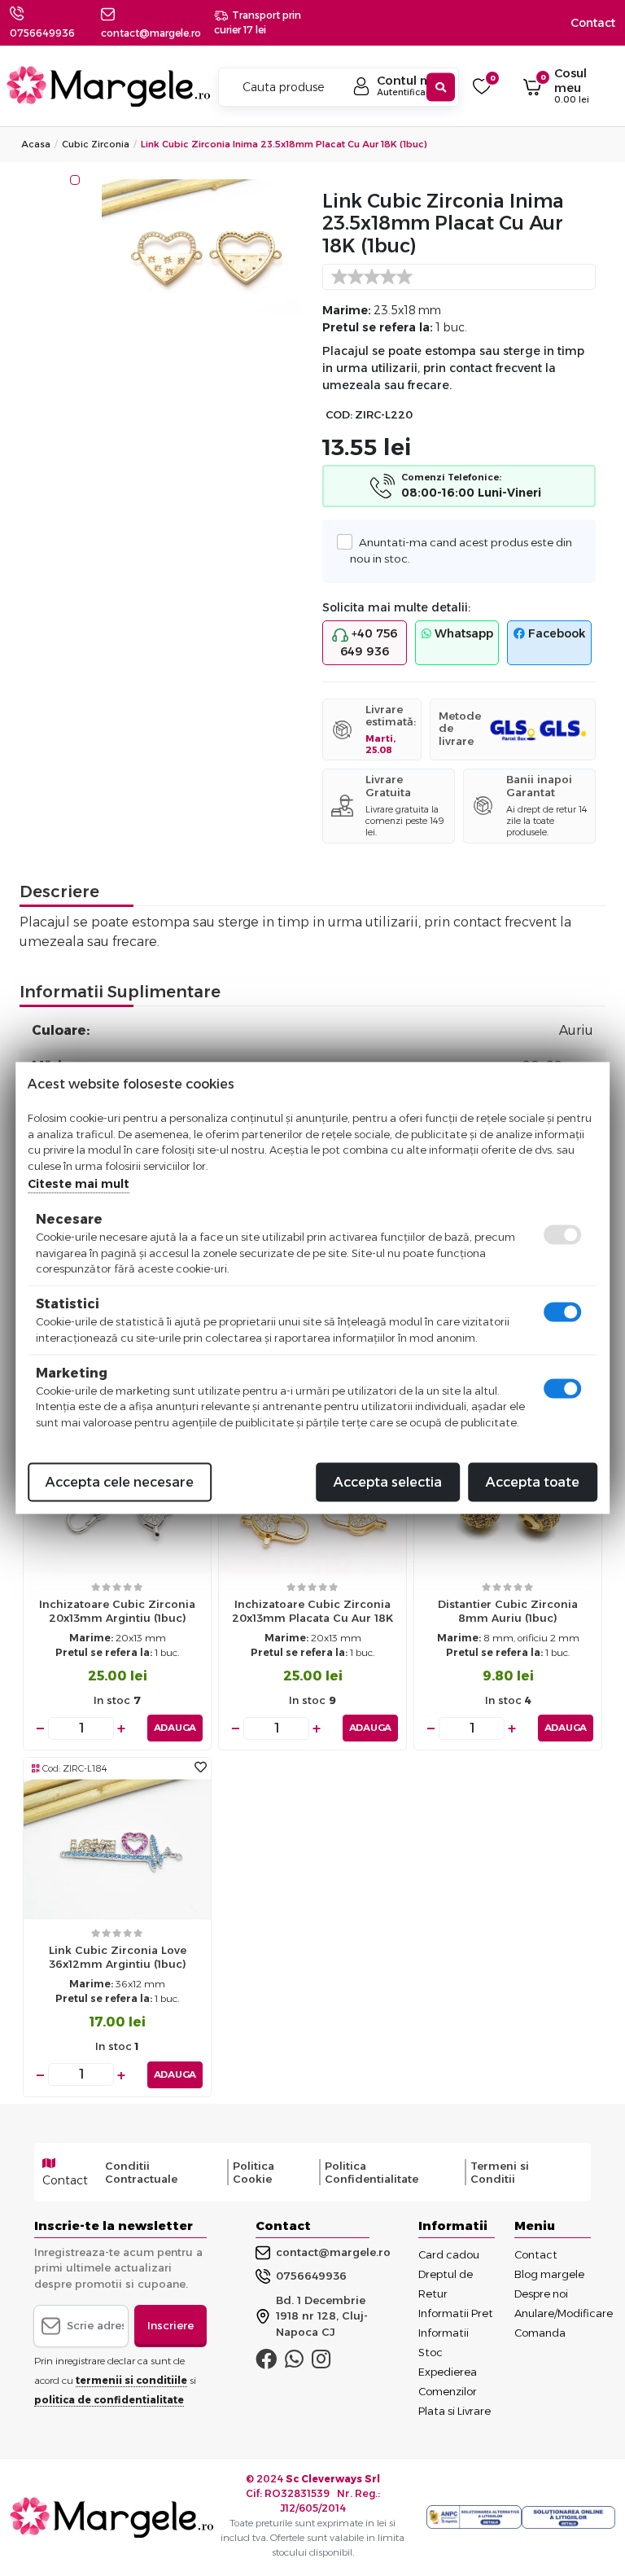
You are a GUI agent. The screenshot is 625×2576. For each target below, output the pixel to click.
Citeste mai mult (79, 1184)
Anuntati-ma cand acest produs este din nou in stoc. (461, 550)
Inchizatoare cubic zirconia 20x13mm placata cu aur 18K (312, 1611)
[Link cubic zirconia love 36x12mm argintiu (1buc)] (117, 1849)
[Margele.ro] (108, 86)
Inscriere (170, 2325)
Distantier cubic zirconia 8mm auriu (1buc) (508, 1611)
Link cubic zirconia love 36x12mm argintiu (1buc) (118, 1957)
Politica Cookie (253, 2172)
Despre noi (541, 2293)
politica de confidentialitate (109, 2400)
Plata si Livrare (455, 2411)
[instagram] (321, 2363)
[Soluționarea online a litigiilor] (568, 2517)
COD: (339, 415)
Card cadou (449, 2254)
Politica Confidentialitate (372, 2172)
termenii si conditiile (131, 2380)
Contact (593, 23)
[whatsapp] (294, 2363)
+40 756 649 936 (369, 642)
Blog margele (549, 2274)
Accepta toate (533, 1482)
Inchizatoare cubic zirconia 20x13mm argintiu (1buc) (117, 1611)
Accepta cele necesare (120, 1482)
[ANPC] (474, 2517)
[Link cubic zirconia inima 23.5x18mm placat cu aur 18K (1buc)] (202, 250)
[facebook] (266, 2363)
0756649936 (42, 33)
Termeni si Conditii (500, 2172)
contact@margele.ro (333, 2252)
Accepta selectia (388, 1482)
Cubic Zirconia (96, 144)
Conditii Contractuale (141, 2172)
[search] (441, 88)
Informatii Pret (456, 2313)
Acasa (36, 144)
